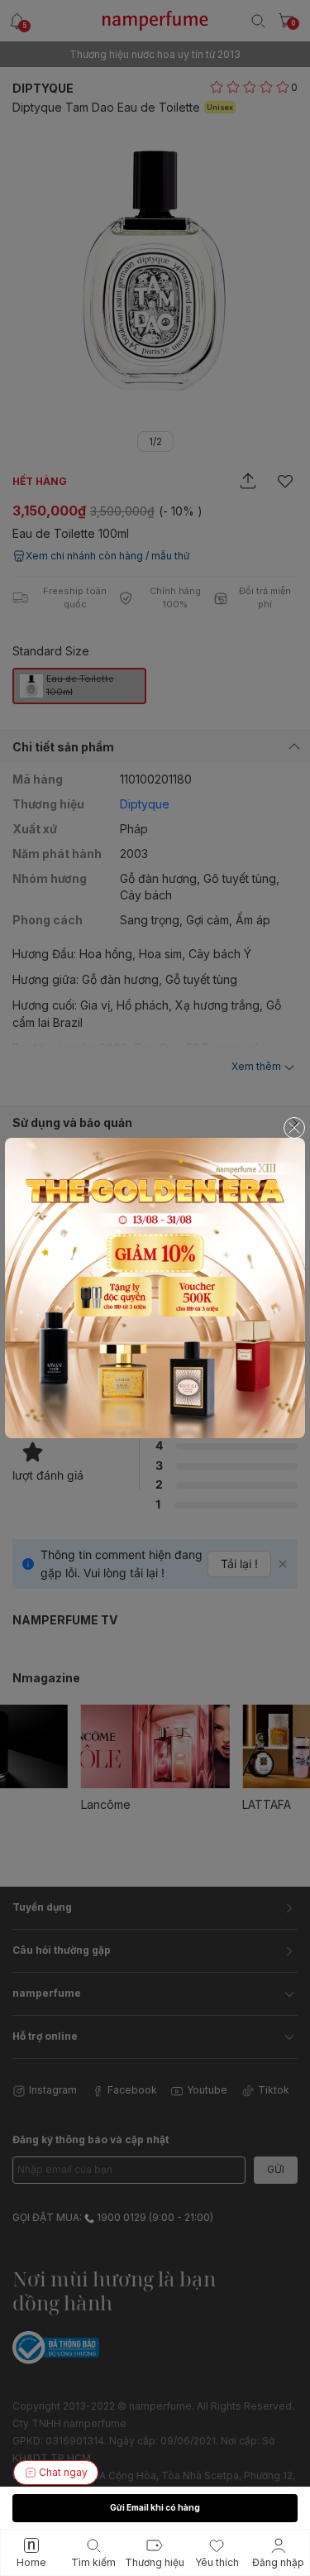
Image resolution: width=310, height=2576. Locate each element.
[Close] (294, 1128)
